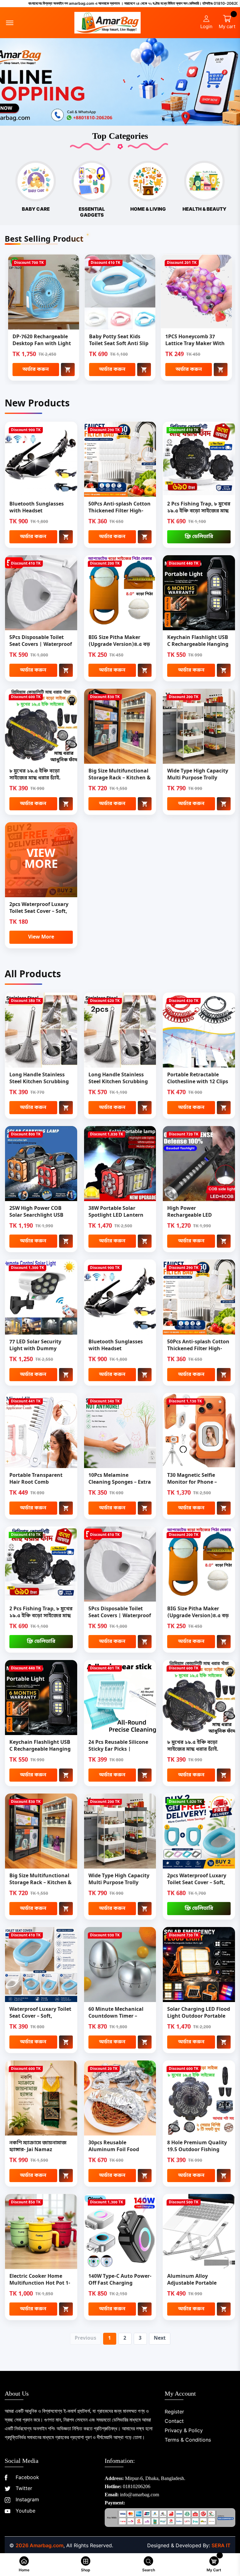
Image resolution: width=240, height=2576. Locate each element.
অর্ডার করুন (36, 370)
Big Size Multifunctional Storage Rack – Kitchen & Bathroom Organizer (120, 778)
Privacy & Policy (184, 2430)
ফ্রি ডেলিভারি (199, 537)
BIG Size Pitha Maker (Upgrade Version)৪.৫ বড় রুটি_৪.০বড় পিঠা (119, 645)
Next (160, 2338)
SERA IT (221, 2545)
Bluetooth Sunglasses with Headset (37, 508)
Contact (174, 2421)
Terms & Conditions (188, 2440)
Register (174, 2412)
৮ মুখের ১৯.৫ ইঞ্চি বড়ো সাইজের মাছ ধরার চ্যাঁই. (35, 775)
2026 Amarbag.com (40, 2545)
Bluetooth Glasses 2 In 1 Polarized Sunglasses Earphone (195, 344)
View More (41, 937)
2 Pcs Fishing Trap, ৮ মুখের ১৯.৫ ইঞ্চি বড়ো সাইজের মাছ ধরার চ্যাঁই (199, 511)
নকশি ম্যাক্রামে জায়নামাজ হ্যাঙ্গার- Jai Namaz (38, 2146)
